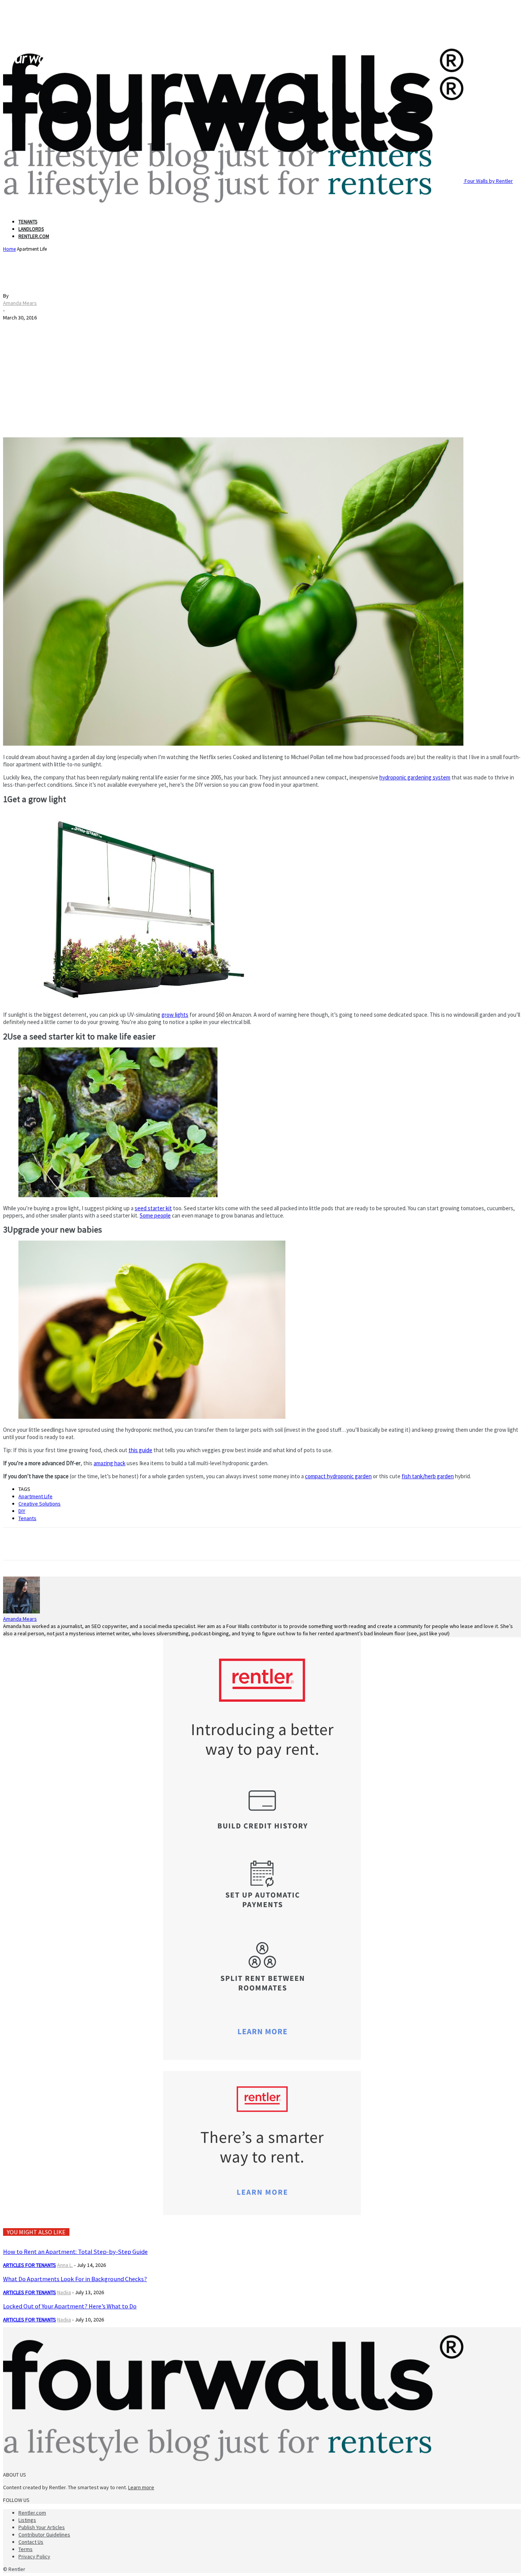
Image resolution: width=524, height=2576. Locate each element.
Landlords (31, 229)
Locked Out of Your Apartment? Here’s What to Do (70, 2306)
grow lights (175, 1015)
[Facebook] (16, 1544)
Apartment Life (35, 1496)
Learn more (141, 2487)
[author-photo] (21, 1611)
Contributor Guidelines (44, 2535)
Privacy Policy (34, 2556)
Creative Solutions (40, 1504)
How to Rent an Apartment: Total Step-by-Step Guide (75, 2252)
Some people (155, 1215)
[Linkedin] (99, 1544)
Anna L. (65, 2265)
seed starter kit (153, 1208)
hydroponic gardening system (415, 777)
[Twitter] (43, 1544)
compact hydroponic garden (338, 1476)
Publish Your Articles (42, 2527)
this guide (140, 1450)
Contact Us (31, 2542)
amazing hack (110, 1463)
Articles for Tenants (30, 2265)
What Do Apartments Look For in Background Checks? (75, 2279)
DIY (22, 1511)
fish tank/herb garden (428, 1476)
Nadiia (64, 2292)
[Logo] (33, 65)
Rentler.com (34, 236)
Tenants (28, 222)
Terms (26, 2549)
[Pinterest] (71, 1544)
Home (9, 249)
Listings (27, 2520)
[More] (127, 1544)
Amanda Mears (20, 303)
